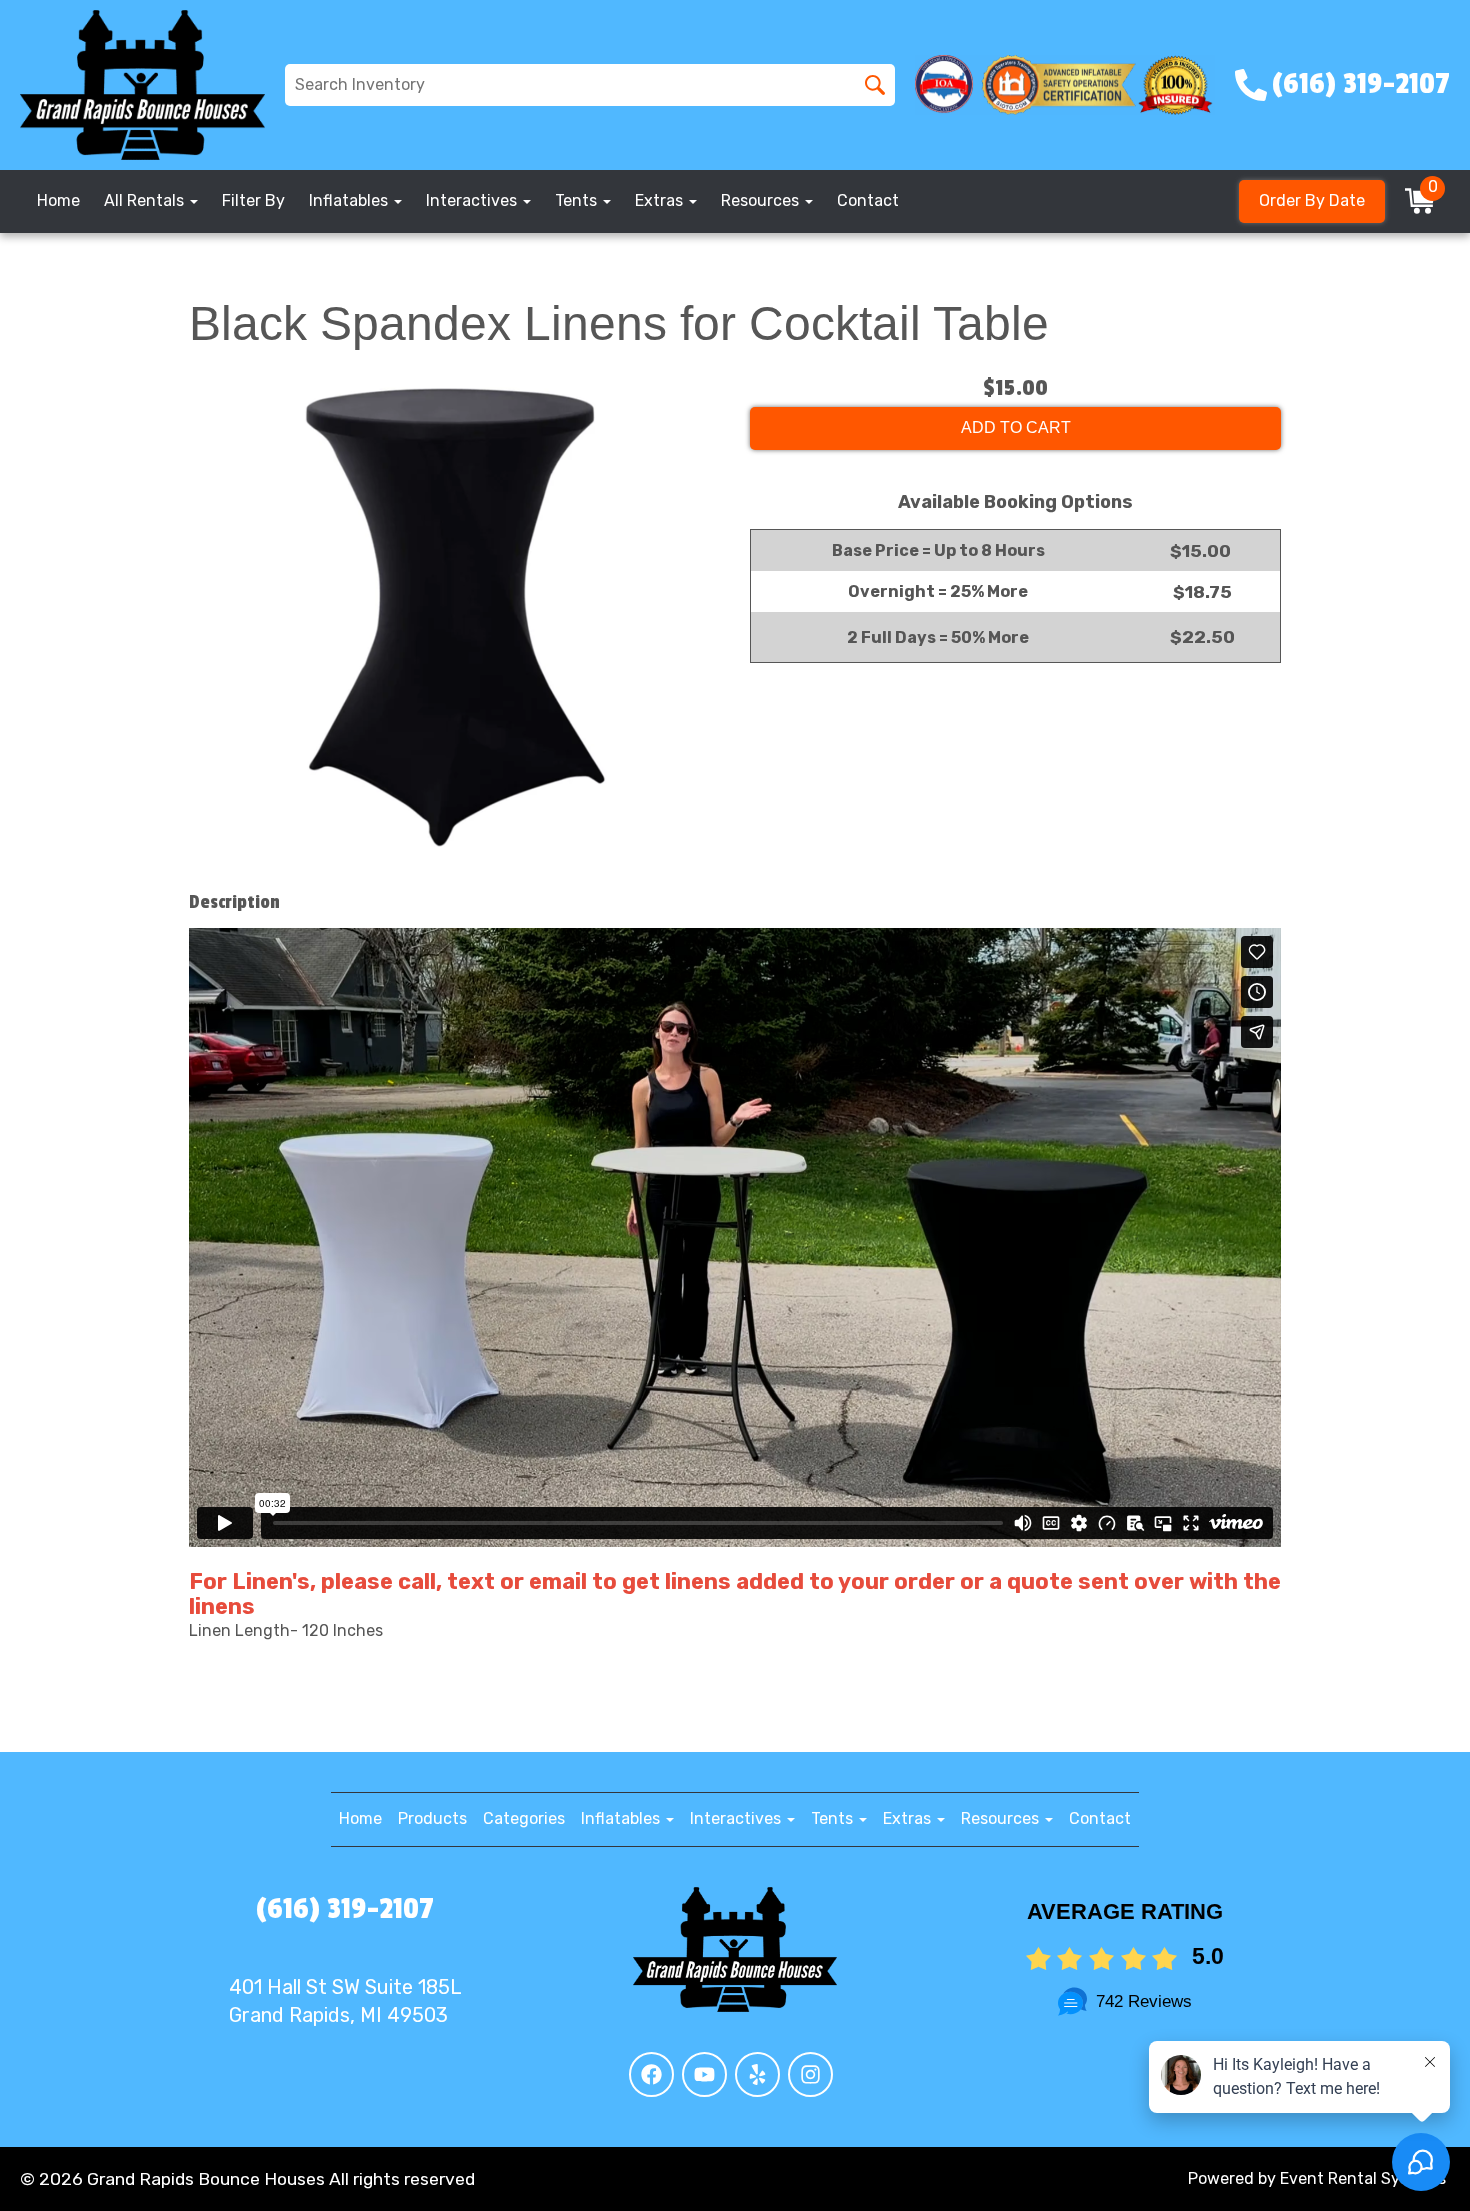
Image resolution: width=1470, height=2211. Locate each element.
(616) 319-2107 (345, 1909)
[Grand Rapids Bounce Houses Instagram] (810, 2074)
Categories (524, 1818)
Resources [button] (762, 200)
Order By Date (1312, 200)
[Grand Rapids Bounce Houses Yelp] (757, 2074)
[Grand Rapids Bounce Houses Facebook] (651, 2074)
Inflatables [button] (350, 200)
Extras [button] (661, 200)
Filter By (253, 200)
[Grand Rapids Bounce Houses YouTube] (704, 2074)
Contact (868, 200)
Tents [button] (578, 200)
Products (432, 1818)
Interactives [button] (473, 200)
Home (58, 200)
